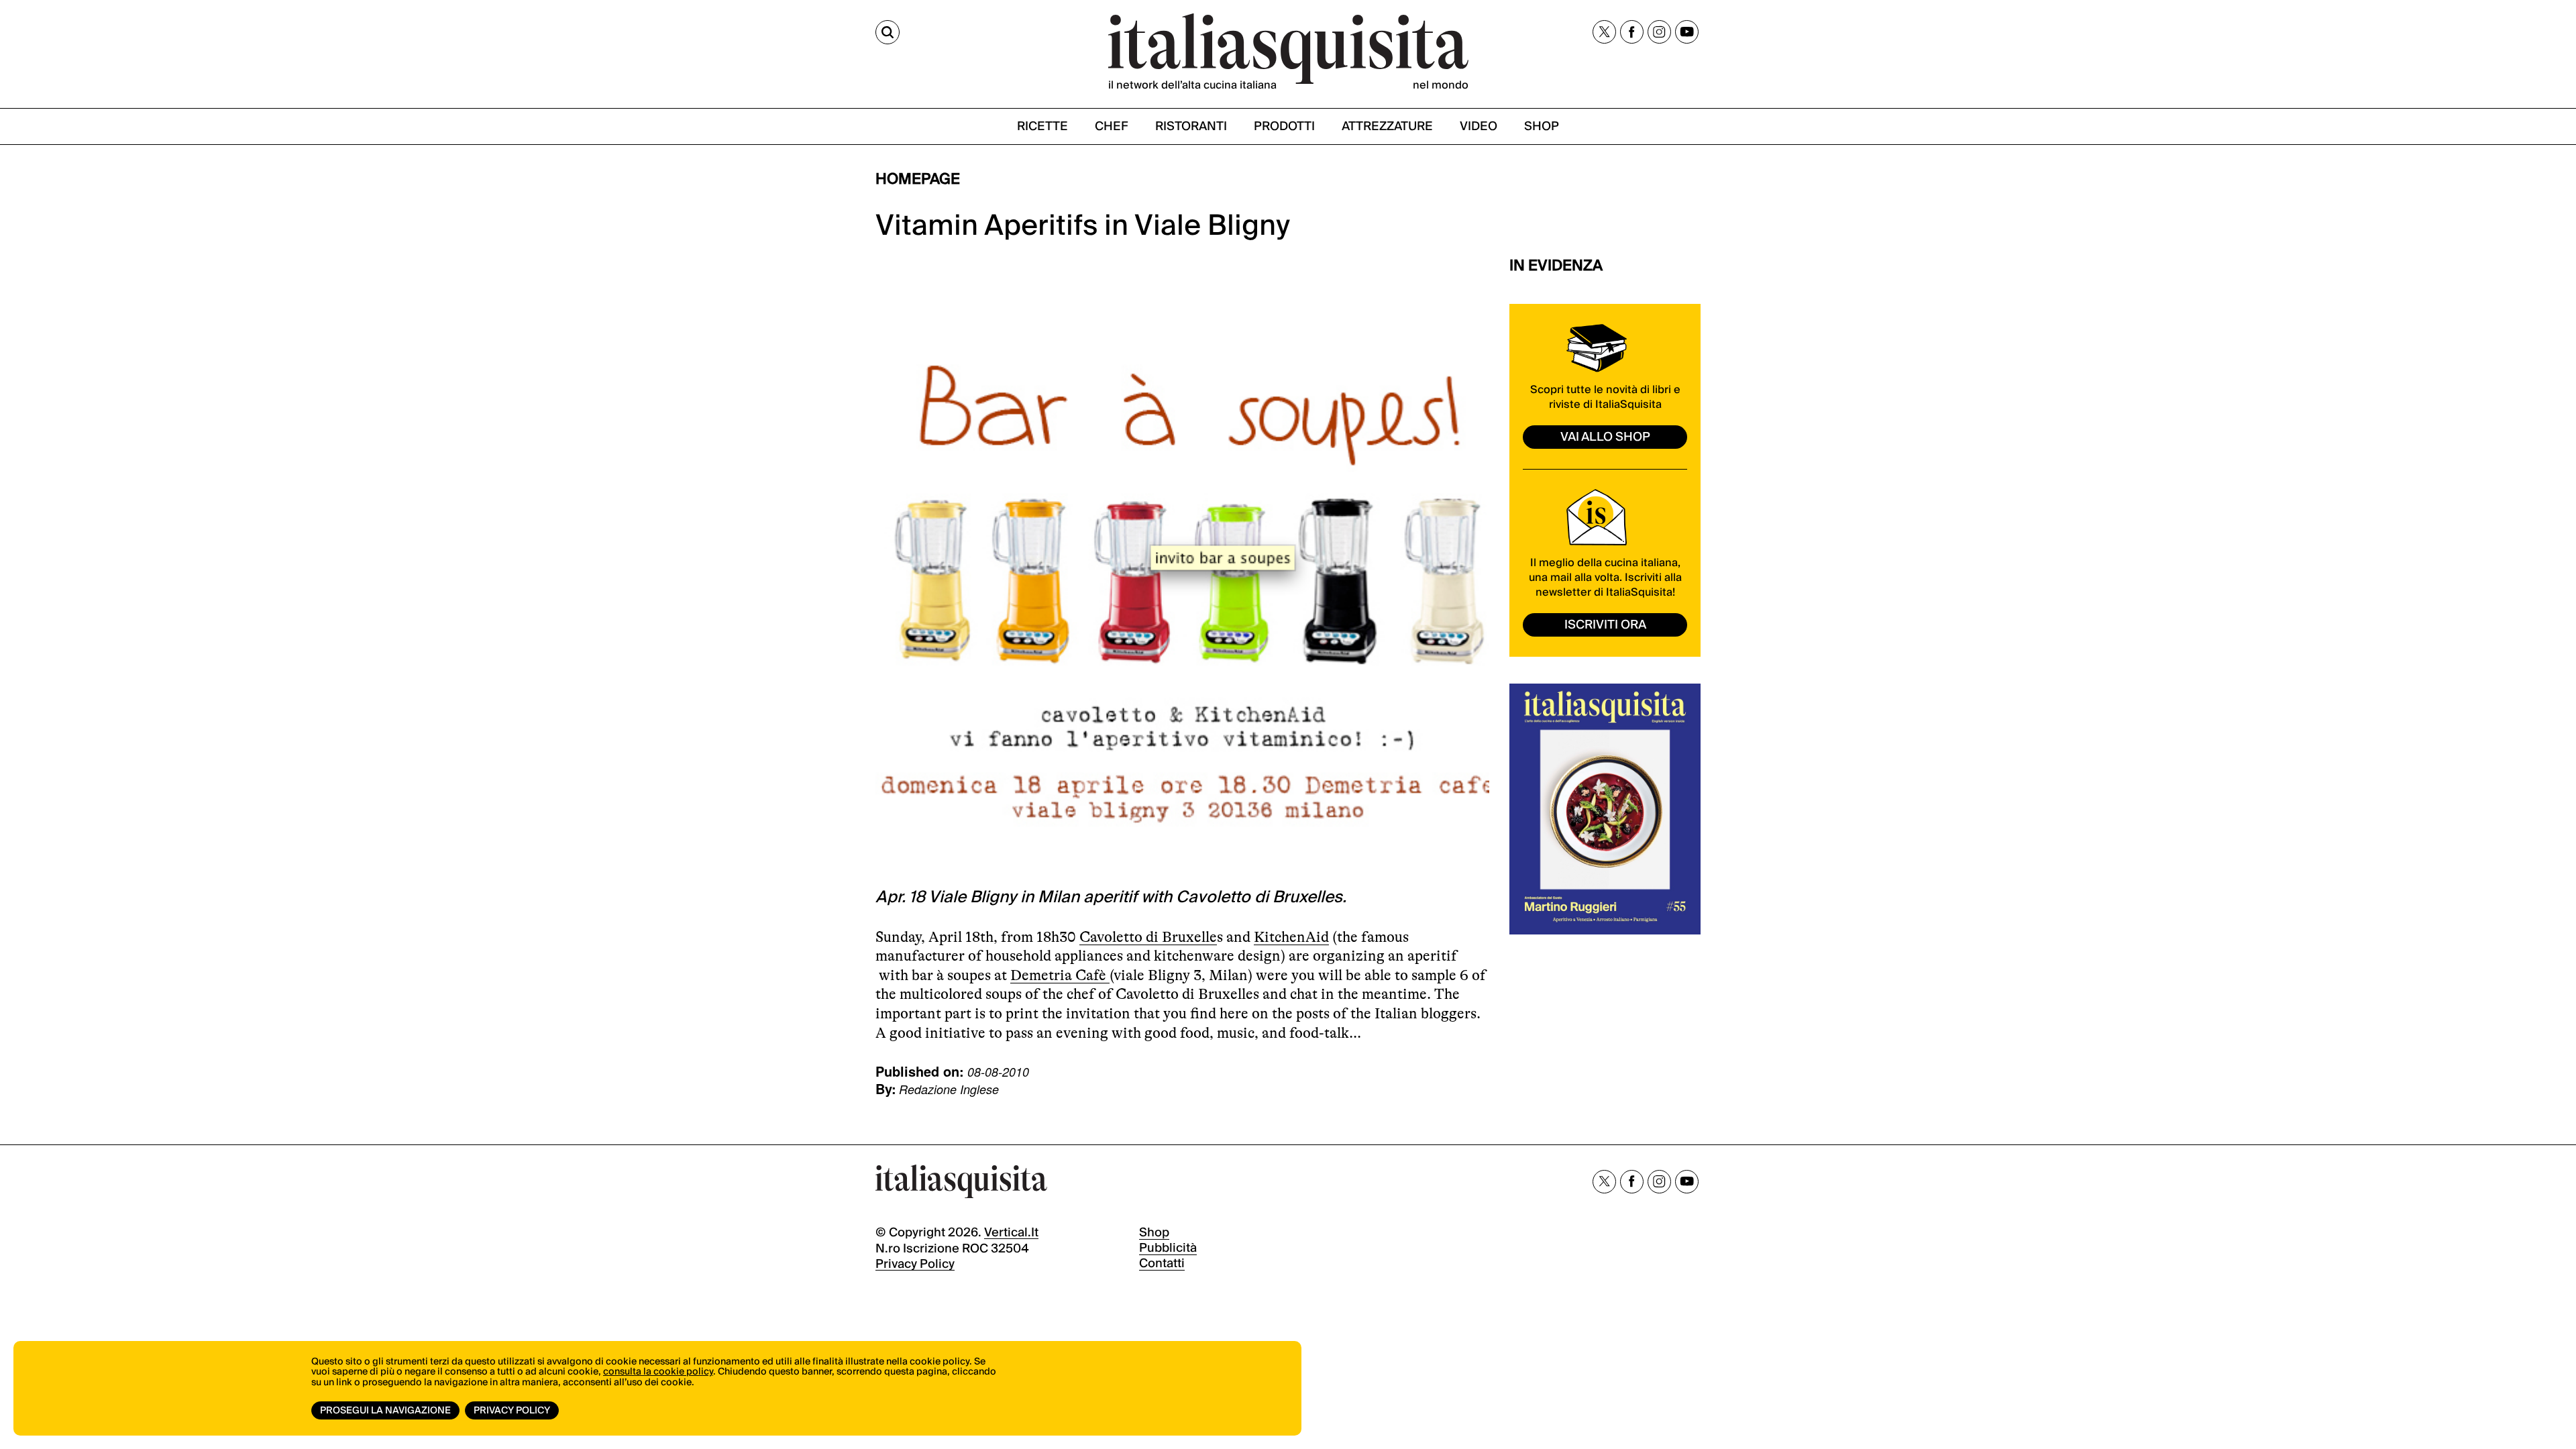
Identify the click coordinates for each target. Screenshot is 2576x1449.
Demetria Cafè (1060, 975)
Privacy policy (915, 1264)
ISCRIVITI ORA (1605, 625)
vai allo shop (1605, 437)
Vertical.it (1011, 1233)
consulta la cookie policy (658, 1372)
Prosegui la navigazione (385, 1411)
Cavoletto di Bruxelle (1148, 937)
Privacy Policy (512, 1411)
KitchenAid (1291, 937)
